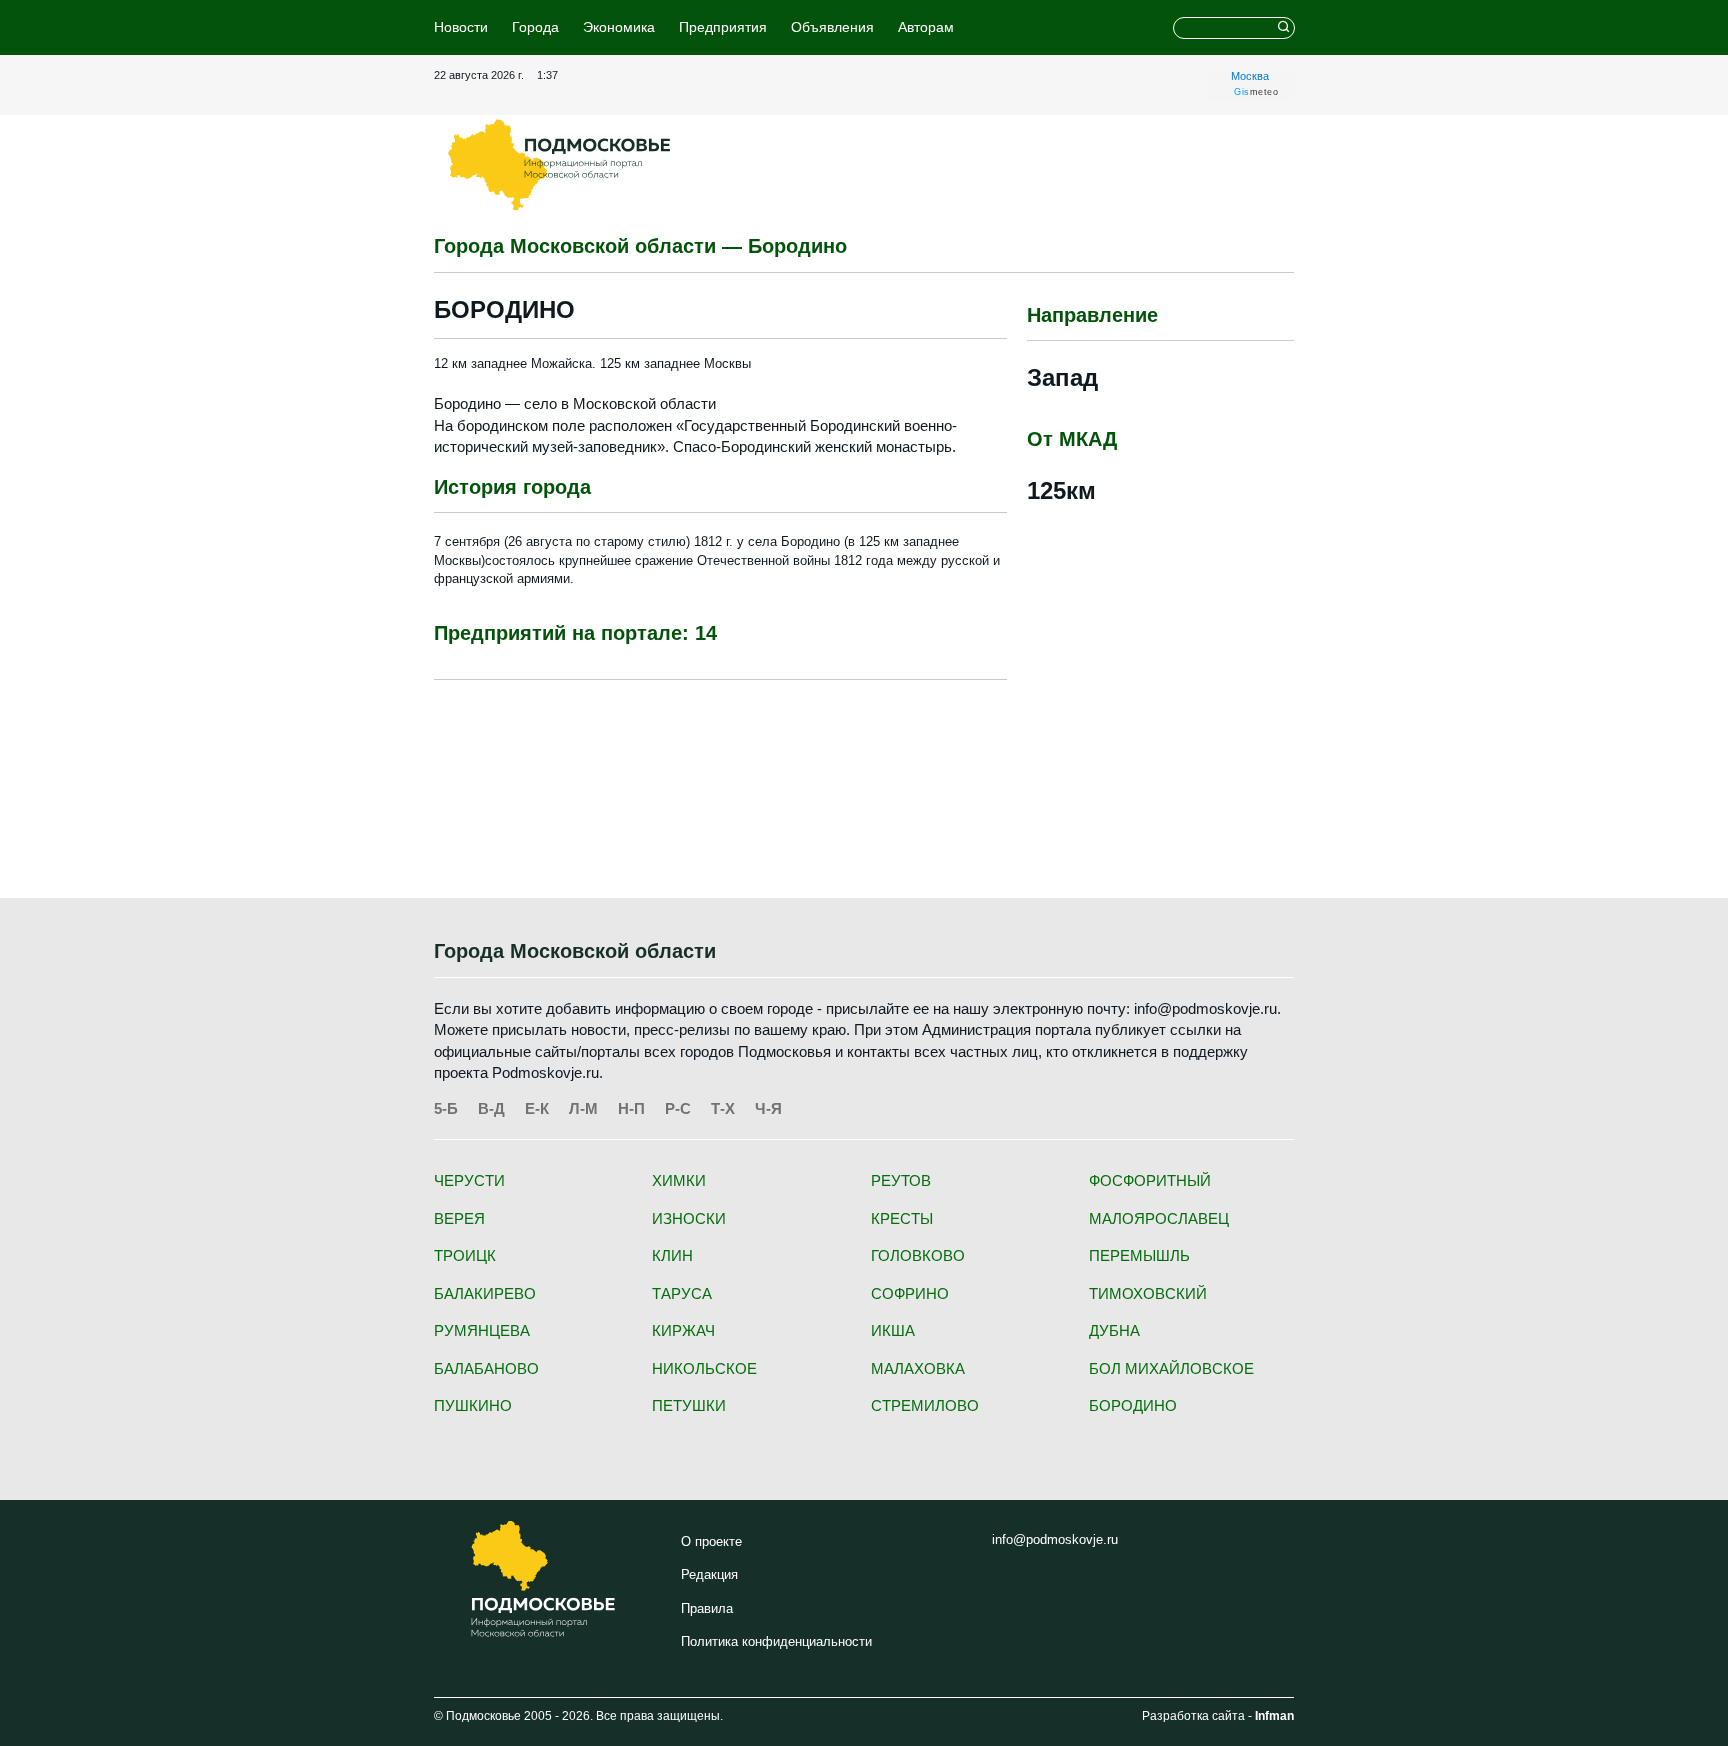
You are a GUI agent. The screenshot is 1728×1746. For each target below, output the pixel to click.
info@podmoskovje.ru (1055, 1539)
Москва (1250, 76)
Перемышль (1139, 1255)
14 (706, 633)
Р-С (678, 1108)
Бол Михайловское (1171, 1368)
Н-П (631, 1108)
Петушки (689, 1405)
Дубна (1114, 1330)
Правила (707, 1608)
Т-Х (723, 1108)
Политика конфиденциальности (776, 1641)
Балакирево (485, 1293)
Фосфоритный (1150, 1180)
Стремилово (925, 1405)
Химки (679, 1180)
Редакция (709, 1574)
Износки (689, 1218)
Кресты (902, 1218)
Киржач (683, 1330)
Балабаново (486, 1368)
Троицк (465, 1255)
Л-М (583, 1108)
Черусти (469, 1180)
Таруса (682, 1293)
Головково (918, 1255)
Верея (459, 1218)
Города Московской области (575, 951)
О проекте (711, 1541)
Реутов (901, 1180)
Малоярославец (1159, 1218)
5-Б (446, 1108)
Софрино (910, 1293)
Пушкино (473, 1405)
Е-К (537, 1108)
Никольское (704, 1368)
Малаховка (918, 1368)
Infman (1274, 1716)
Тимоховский (1148, 1293)
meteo (1256, 92)
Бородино (1133, 1405)
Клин (672, 1255)
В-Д (491, 1108)
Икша (893, 1330)
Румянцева (482, 1330)
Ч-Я (768, 1108)
